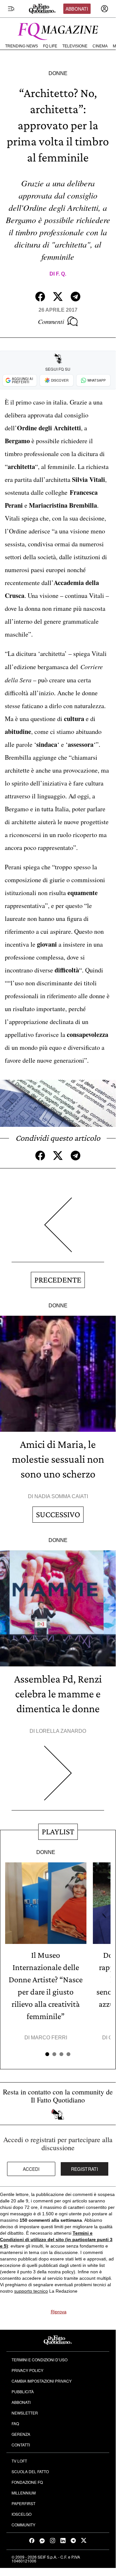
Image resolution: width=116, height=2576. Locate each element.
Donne (58, 73)
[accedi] (104, 9)
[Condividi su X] (58, 297)
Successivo (58, 1514)
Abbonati (77, 9)
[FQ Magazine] (58, 30)
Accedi (31, 2169)
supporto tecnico (31, 2291)
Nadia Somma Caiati (61, 1496)
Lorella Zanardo (61, 1731)
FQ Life (50, 46)
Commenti (51, 321)
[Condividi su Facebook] (40, 297)
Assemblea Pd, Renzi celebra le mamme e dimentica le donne (58, 1694)
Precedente (58, 1280)
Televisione (75, 46)
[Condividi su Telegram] (76, 297)
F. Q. (61, 274)
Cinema (100, 46)
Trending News (22, 46)
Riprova (59, 2312)
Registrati (85, 2169)
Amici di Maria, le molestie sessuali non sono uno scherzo (58, 1459)
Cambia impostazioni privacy (42, 2381)
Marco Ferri (49, 2038)
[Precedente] (58, 1230)
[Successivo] (58, 1778)
